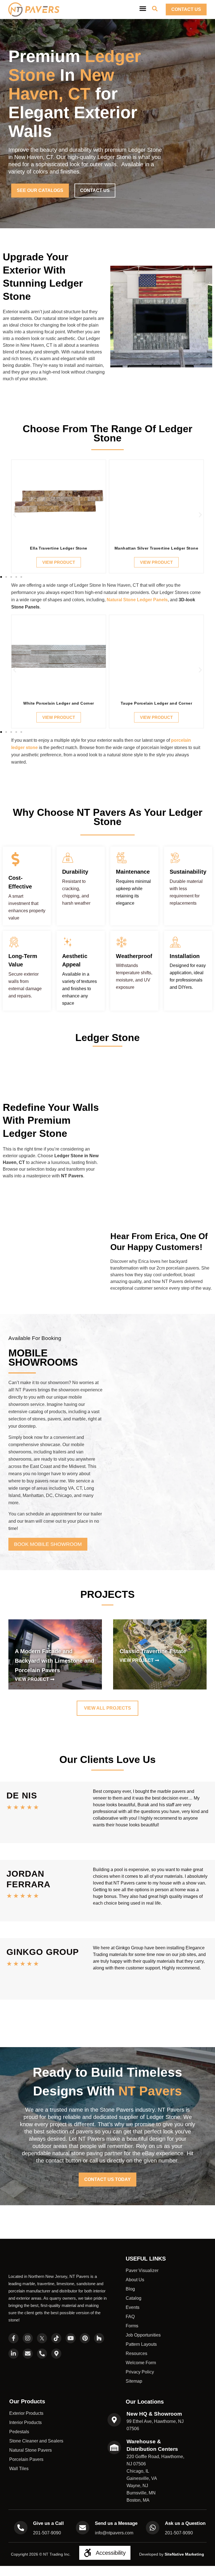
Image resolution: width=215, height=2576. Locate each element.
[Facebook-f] (13, 2338)
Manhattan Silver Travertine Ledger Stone (156, 548)
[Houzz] (99, 2338)
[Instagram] (28, 2338)
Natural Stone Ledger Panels (137, 600)
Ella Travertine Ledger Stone (59, 548)
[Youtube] (71, 2338)
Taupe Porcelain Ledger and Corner (156, 703)
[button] (15, 515)
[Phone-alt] (42, 2354)
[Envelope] (28, 2354)
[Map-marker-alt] (56, 2354)
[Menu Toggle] (143, 8)
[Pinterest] (85, 2338)
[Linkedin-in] (13, 2354)
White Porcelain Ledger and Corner (59, 703)
